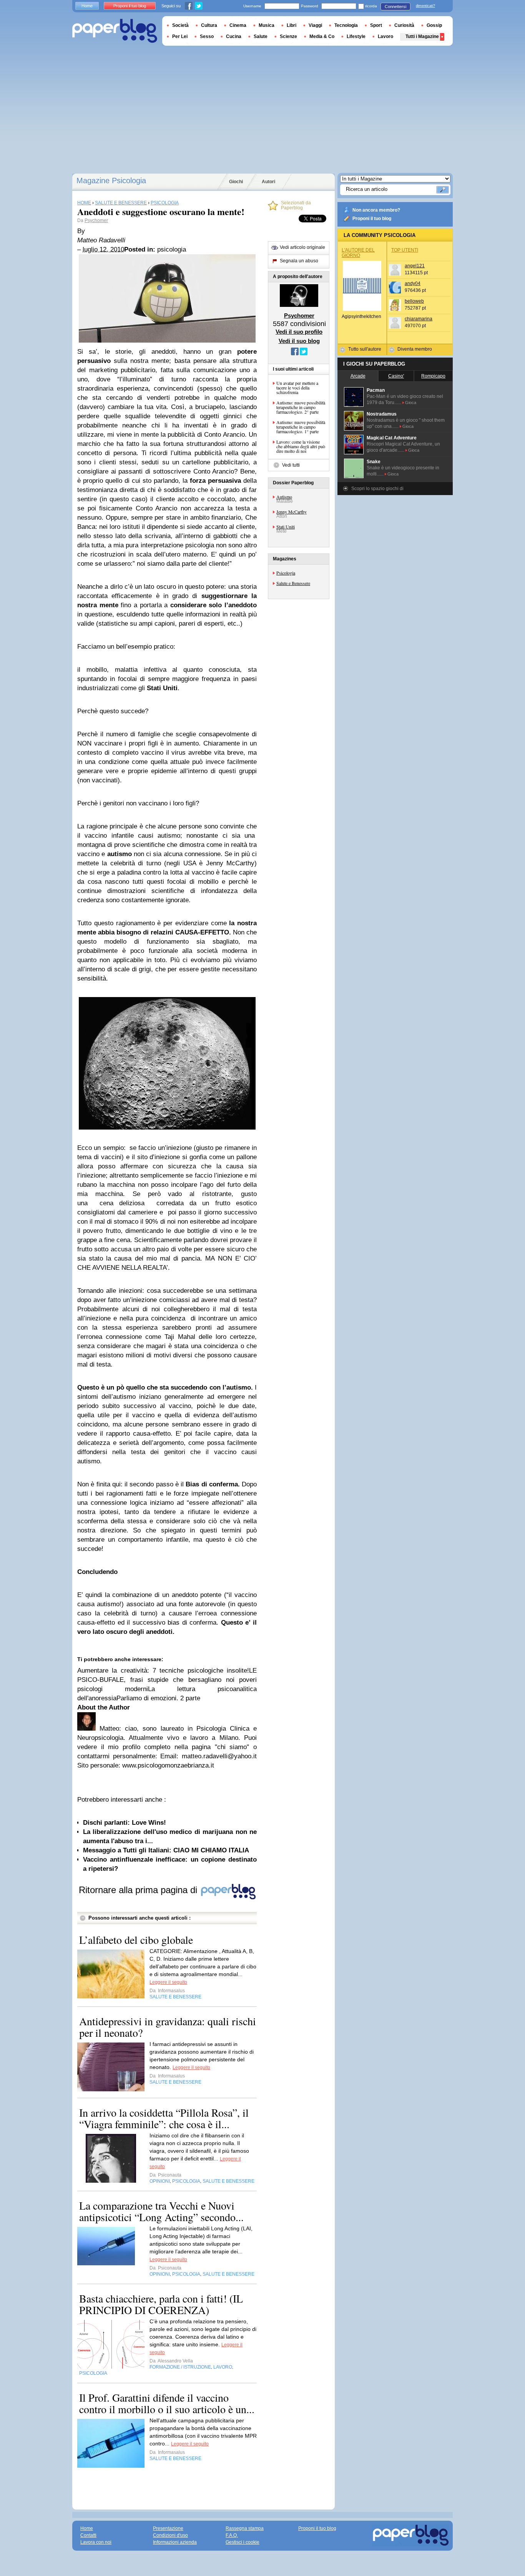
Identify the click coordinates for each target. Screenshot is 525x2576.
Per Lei (180, 36)
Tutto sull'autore (365, 349)
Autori (268, 182)
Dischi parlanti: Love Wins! (125, 1823)
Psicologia (286, 573)
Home (87, 6)
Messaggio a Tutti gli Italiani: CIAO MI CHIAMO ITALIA (166, 1850)
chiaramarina (419, 319)
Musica (267, 25)
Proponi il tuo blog (372, 219)
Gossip (434, 25)
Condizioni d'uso (170, 2535)
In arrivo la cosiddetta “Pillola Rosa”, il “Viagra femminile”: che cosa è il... (164, 2118)
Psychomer (96, 220)
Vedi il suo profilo (299, 332)
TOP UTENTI (405, 250)
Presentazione (168, 2528)
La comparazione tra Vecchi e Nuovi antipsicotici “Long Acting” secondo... (161, 2211)
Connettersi (395, 7)
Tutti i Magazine (422, 36)
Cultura (209, 25)
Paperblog (115, 31)
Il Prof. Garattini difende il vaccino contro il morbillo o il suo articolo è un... (167, 2403)
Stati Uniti (286, 527)
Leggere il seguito (168, 1982)
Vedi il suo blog (299, 341)
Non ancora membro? (376, 210)
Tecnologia (346, 25)
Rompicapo (433, 376)
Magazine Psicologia (111, 181)
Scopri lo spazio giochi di (377, 489)
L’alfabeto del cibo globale (136, 1940)
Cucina (234, 36)
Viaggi (315, 25)
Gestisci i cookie (243, 2542)
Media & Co (322, 36)
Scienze (288, 36)
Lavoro (385, 36)
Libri (292, 25)
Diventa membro (415, 349)
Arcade (358, 376)
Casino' (396, 376)
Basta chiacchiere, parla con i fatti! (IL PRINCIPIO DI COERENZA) (161, 2304)
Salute (261, 36)
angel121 (415, 266)
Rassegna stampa (245, 2528)
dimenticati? (425, 6)
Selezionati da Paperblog (296, 205)
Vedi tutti (291, 465)
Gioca (411, 403)
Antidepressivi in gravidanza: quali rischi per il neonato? (168, 2027)
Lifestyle (356, 36)
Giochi (236, 182)
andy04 (413, 283)
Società (180, 25)
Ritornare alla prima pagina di (139, 1890)
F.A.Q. (232, 2535)
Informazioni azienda (175, 2542)
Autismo (284, 497)
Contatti (88, 2535)
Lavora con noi (96, 2542)
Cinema (238, 25)
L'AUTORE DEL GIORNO (358, 253)
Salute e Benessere (293, 583)
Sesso (207, 36)
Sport (376, 25)
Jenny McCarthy (292, 512)
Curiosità (404, 25)
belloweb (414, 301)
